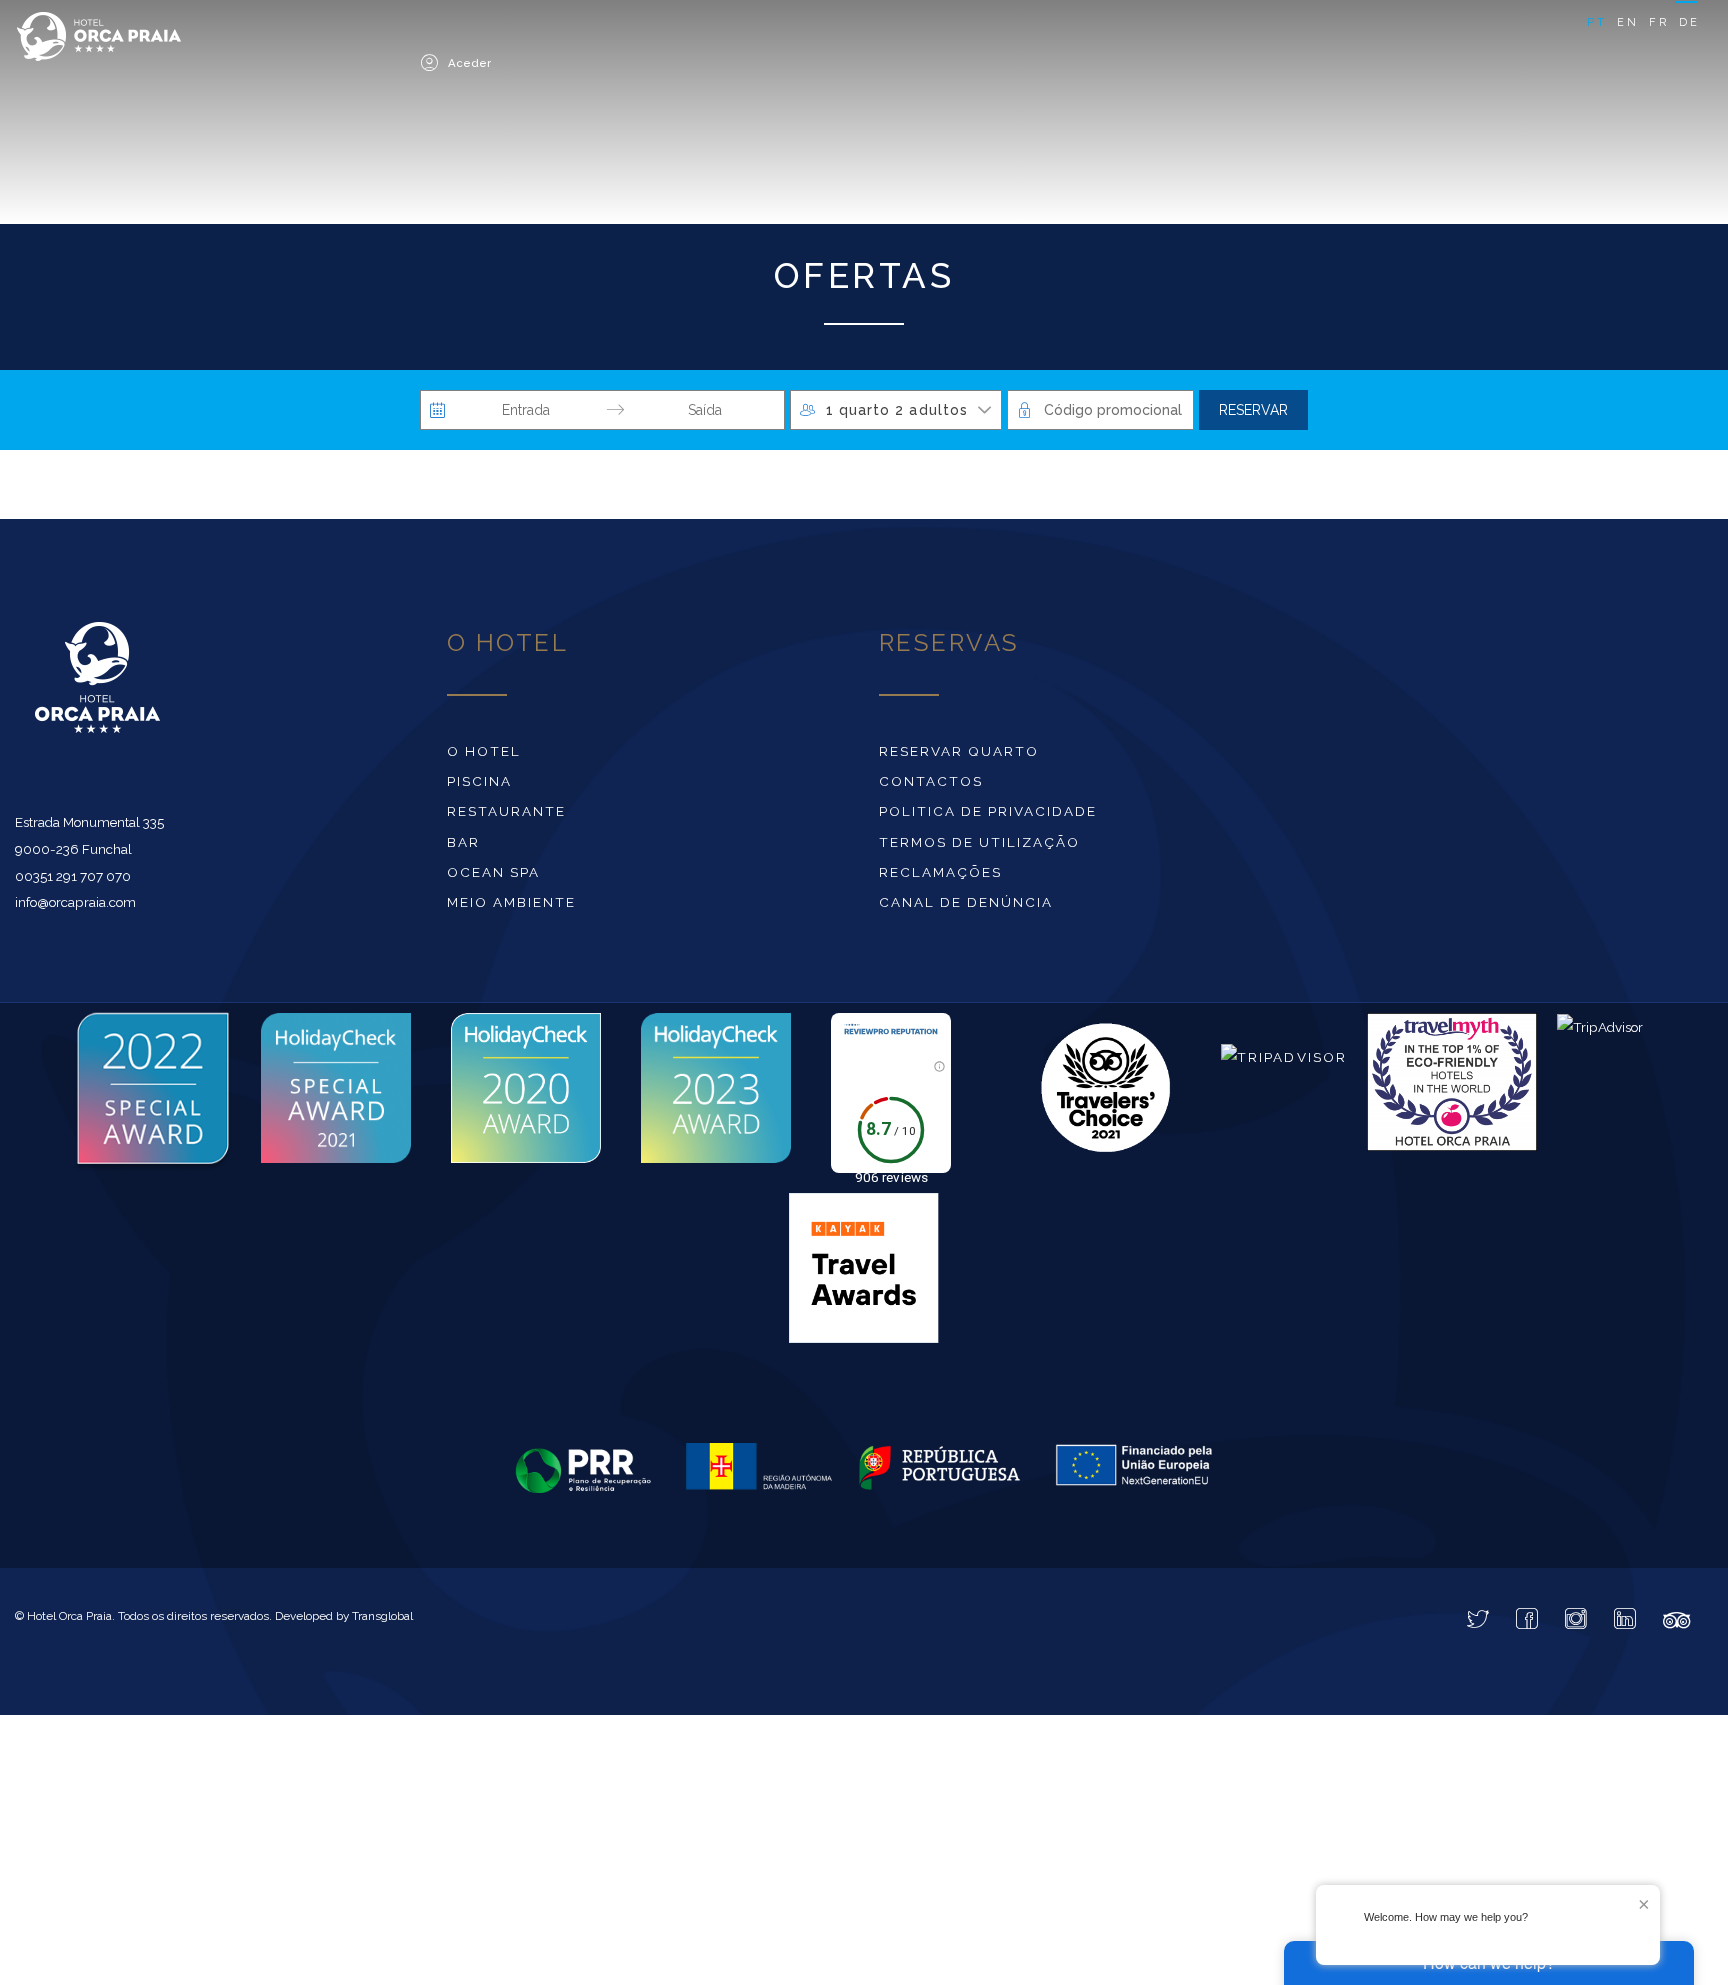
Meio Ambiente (511, 907)
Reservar (1253, 415)
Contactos (931, 786)
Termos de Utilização (979, 847)
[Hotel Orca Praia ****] (200, 42)
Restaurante (506, 816)
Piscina (479, 786)
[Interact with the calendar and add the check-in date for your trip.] (438, 415)
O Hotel (484, 756)
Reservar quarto (959, 756)
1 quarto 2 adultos (896, 415)
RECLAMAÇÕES (940, 877)
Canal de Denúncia (966, 907)
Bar (463, 847)
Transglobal (382, 1621)
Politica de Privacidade (988, 816)
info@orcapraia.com (75, 907)
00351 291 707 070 (73, 881)
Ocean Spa (493, 877)
